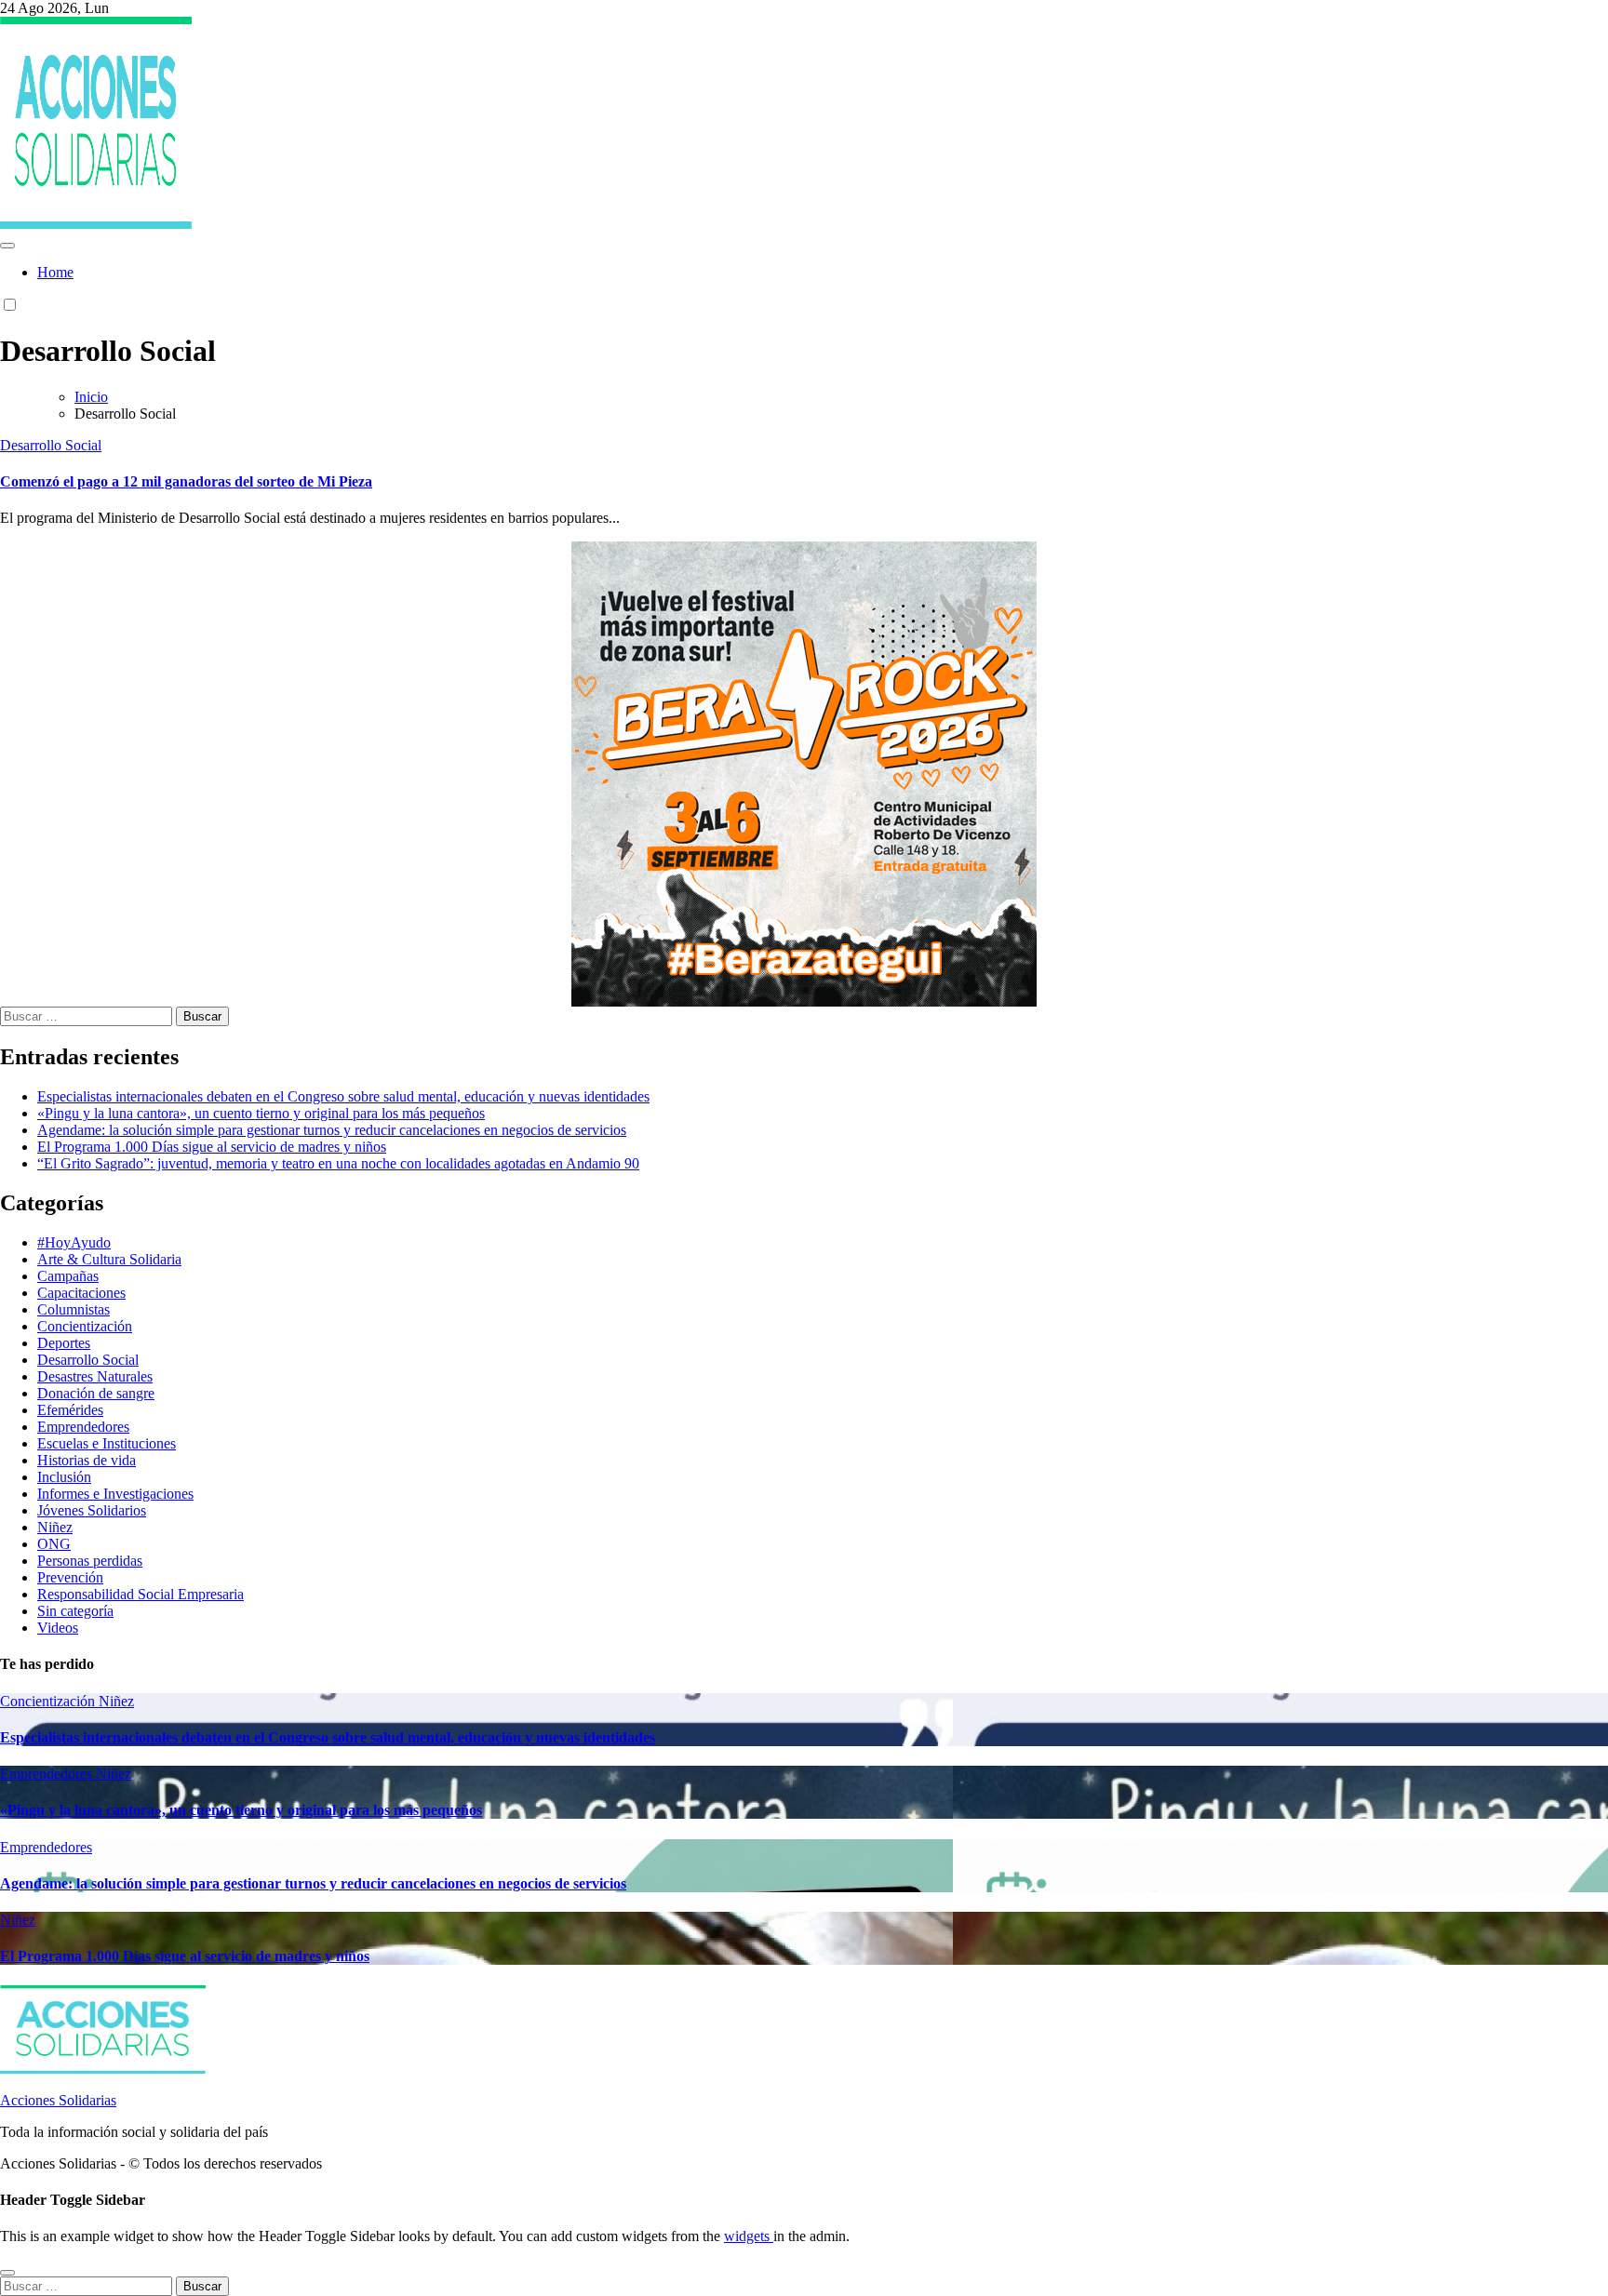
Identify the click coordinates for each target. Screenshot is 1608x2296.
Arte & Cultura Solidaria (109, 1259)
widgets (749, 2236)
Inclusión (64, 1477)
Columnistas (74, 1309)
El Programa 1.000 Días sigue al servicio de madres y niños (212, 1147)
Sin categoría (75, 1611)
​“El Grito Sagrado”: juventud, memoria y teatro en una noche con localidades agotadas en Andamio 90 (338, 1163)
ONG (54, 1544)
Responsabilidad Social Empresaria (141, 1594)
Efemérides (70, 1410)
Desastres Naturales (95, 1376)
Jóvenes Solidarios (92, 1510)
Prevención (70, 1577)
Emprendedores (83, 1427)
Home (55, 272)
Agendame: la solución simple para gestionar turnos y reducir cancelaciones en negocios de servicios (332, 1130)
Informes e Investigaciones (115, 1494)
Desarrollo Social (51, 445)
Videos (58, 1628)
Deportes (64, 1343)
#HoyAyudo (74, 1242)
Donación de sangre (96, 1393)
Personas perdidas (90, 1561)
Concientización (85, 1326)
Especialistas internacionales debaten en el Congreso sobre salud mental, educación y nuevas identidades (343, 1096)
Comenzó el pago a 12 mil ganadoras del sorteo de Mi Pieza (186, 481)
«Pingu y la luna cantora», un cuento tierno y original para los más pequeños (261, 1113)
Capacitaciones (81, 1293)
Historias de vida (87, 1460)
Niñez (55, 1527)
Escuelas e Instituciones (107, 1443)
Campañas (68, 1276)
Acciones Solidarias (58, 2100)
